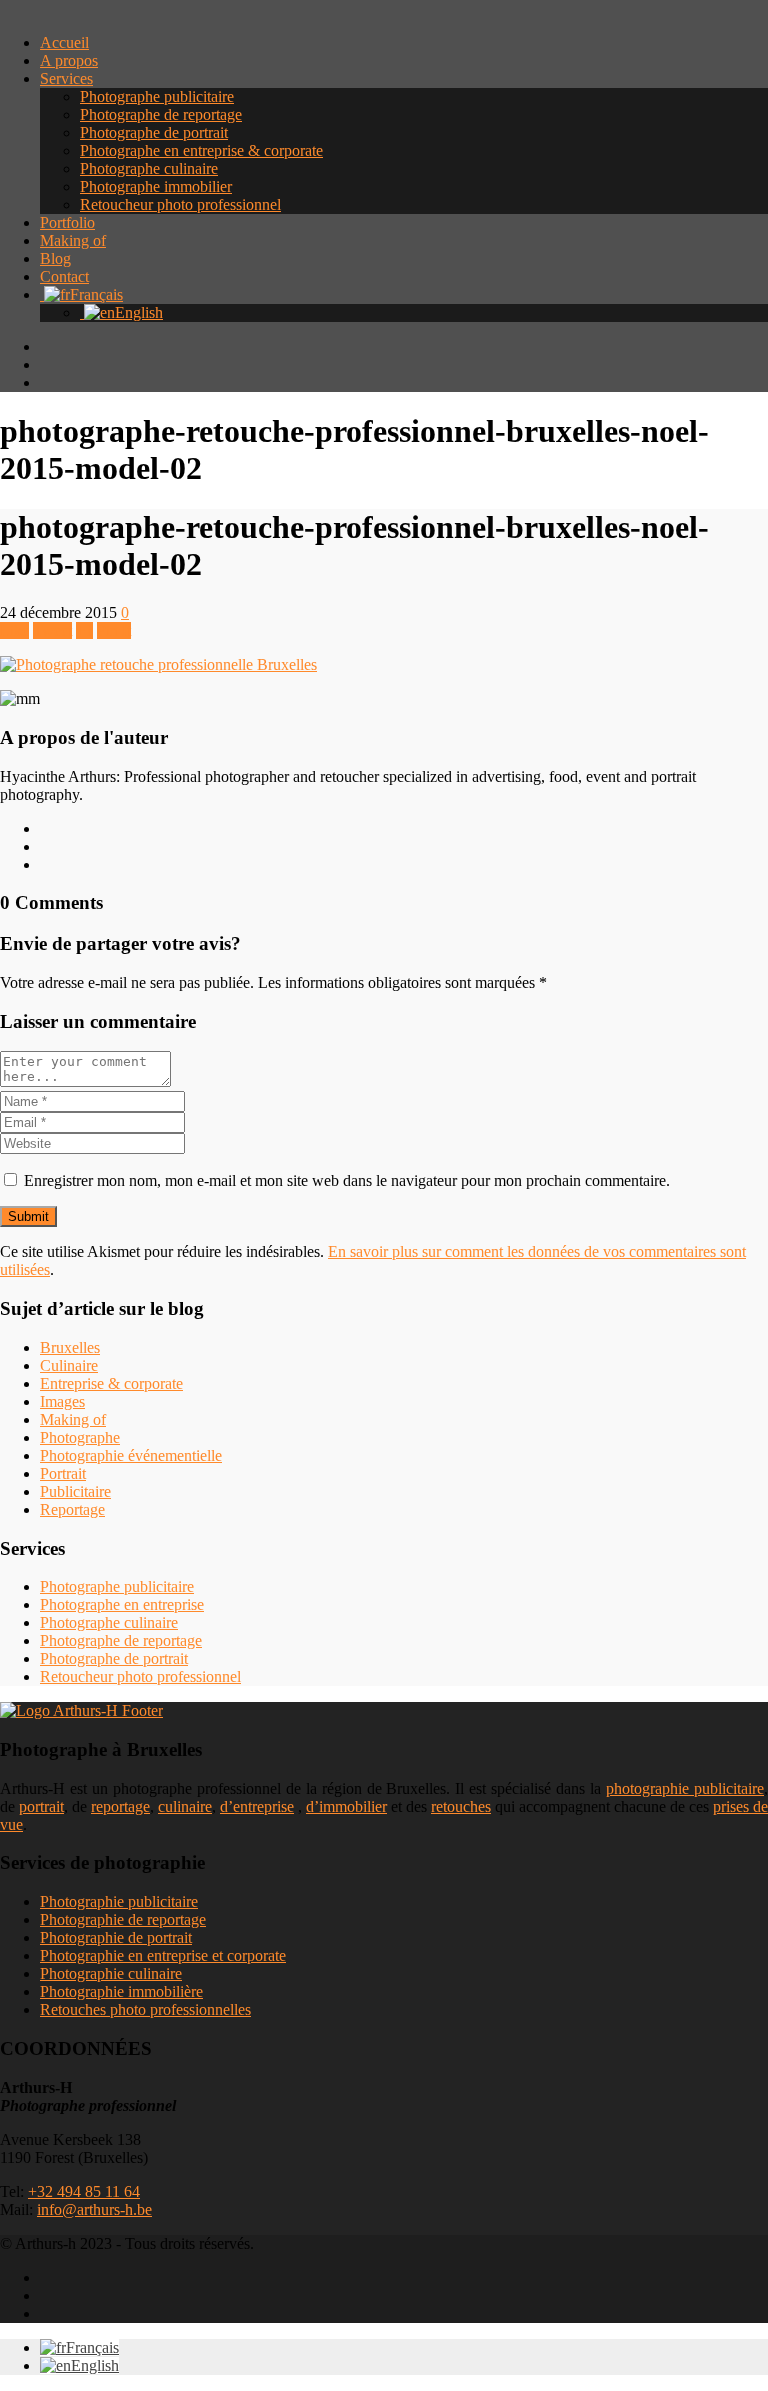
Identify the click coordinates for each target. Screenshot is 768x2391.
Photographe (80, 1437)
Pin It (114, 630)
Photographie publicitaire (119, 1901)
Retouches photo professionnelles (145, 2009)
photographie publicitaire (685, 1788)
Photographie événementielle (131, 1455)
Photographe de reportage (161, 114)
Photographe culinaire (149, 168)
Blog (55, 258)
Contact (64, 276)
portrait (41, 1806)
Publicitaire (75, 1491)
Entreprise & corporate (111, 1383)
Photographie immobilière (121, 1991)
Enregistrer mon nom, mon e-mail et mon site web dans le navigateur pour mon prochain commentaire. (347, 1180)
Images (62, 1401)
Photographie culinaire (111, 1973)
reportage (120, 1806)
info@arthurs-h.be (94, 2209)
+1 (84, 630)
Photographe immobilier (156, 186)
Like (14, 630)
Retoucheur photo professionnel (180, 204)
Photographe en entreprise (122, 1604)
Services (66, 78)
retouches (461, 1806)
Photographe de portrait (154, 132)
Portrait (63, 1473)
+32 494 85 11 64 (84, 2191)
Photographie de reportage (123, 1919)
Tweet (52, 630)
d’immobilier (346, 1806)
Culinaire (69, 1365)
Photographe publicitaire (157, 96)
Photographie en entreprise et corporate (163, 1955)
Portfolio (67, 222)
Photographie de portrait (116, 1937)
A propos (69, 60)
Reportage (72, 1509)
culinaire (185, 1806)
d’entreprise (257, 1806)
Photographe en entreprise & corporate (201, 150)
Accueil (64, 42)
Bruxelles (70, 1347)
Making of (73, 240)
